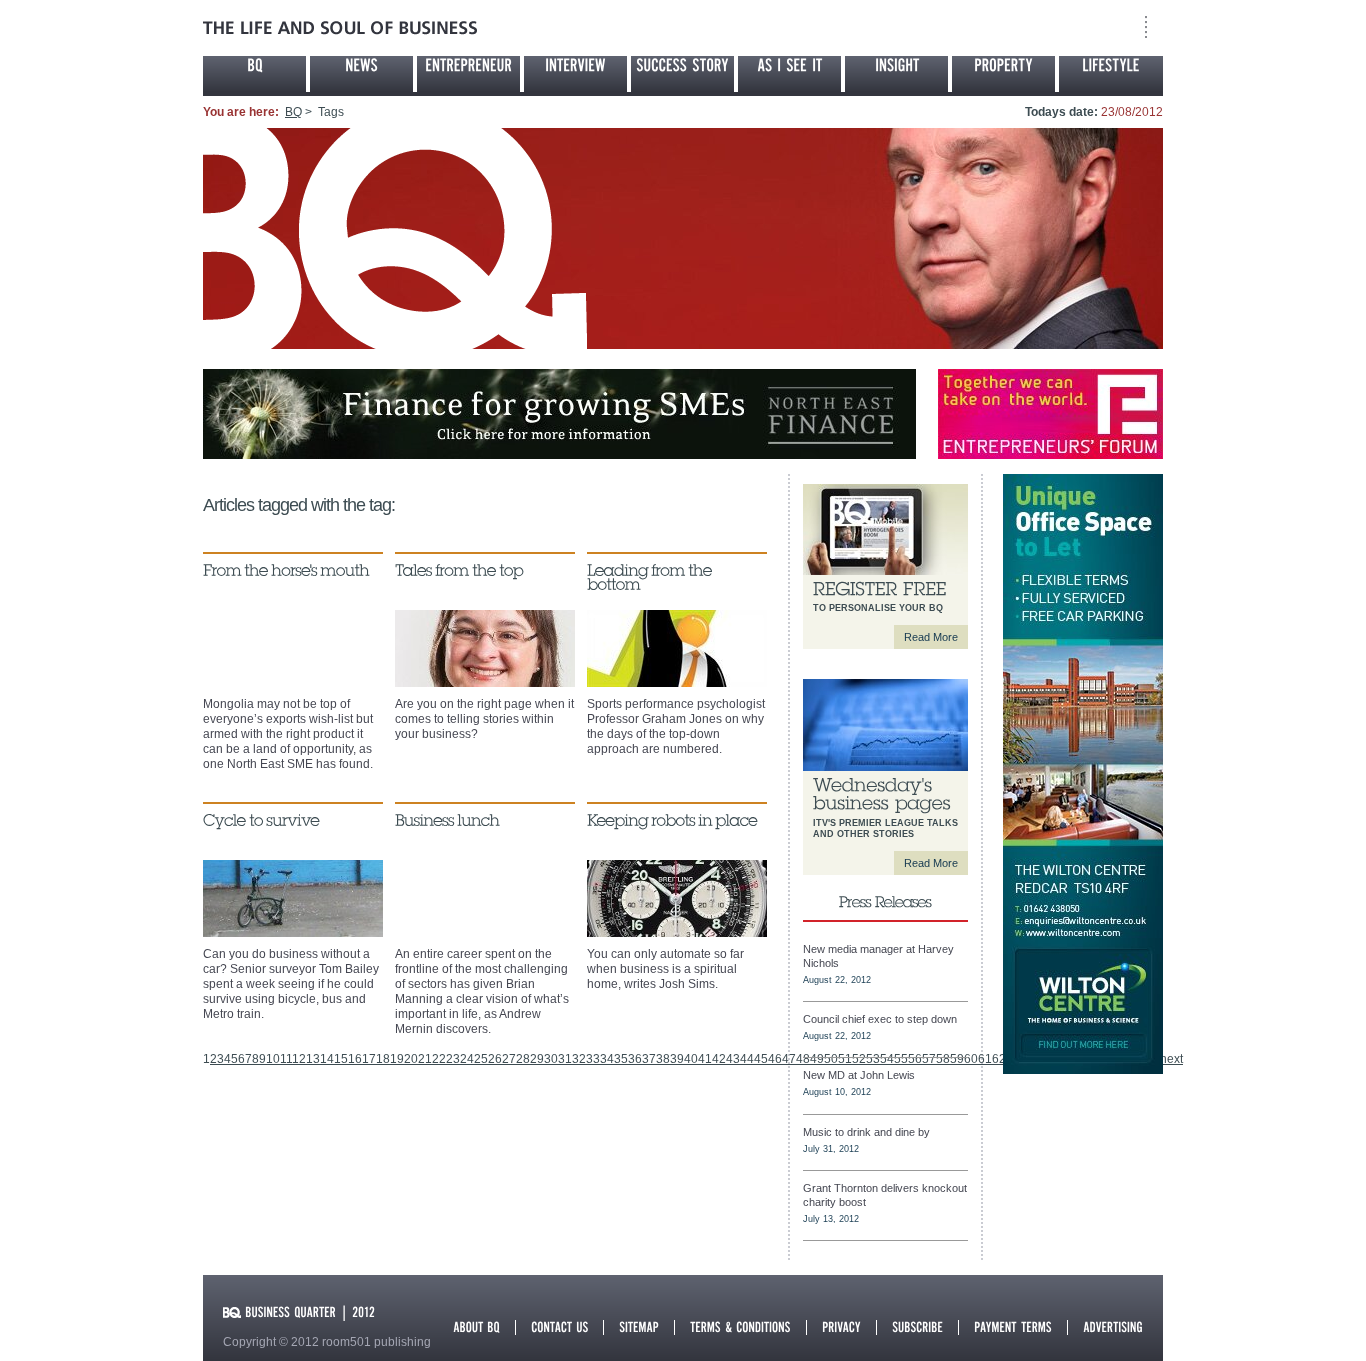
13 (313, 1059)
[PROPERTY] (1003, 74)
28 (523, 1059)
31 (565, 1059)
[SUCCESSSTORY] (682, 74)
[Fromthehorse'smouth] (286, 570)
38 (663, 1059)
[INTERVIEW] (575, 74)
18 (383, 1059)
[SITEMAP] (639, 1325)
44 (747, 1059)
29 (537, 1059)
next (1171, 1059)
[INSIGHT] (896, 74)
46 (775, 1059)
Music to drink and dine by (866, 1132)
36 (635, 1059)
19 (397, 1059)
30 (551, 1059)
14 (327, 1059)
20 (411, 1059)
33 (593, 1059)
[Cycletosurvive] (261, 820)
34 (607, 1059)
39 (677, 1059)
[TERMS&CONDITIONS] (740, 1325)
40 (691, 1059)
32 (579, 1059)
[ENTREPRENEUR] (468, 74)
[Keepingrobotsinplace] (672, 820)
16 (355, 1059)
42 (719, 1059)
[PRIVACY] (841, 1325)
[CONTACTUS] (559, 1325)
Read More (931, 637)
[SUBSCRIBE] (917, 1325)
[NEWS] (361, 74)
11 (286, 1059)
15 (341, 1059)
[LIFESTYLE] (1111, 74)
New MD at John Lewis (859, 1075)
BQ (293, 112)
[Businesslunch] (447, 820)
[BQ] (254, 74)
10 (273, 1059)
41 (705, 1059)
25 (481, 1059)
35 (621, 1059)
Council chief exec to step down (880, 1019)
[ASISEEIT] (789, 74)
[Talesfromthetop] (459, 570)
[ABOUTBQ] (476, 1325)
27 (509, 1059)
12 (299, 1059)
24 (467, 1059)
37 (649, 1059)
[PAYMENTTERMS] (1013, 1325)
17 (369, 1059)
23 (453, 1059)
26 (495, 1059)
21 (425, 1059)
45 (761, 1059)
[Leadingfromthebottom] (651, 577)
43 (733, 1059)
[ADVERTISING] (1113, 1325)
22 (439, 1059)
